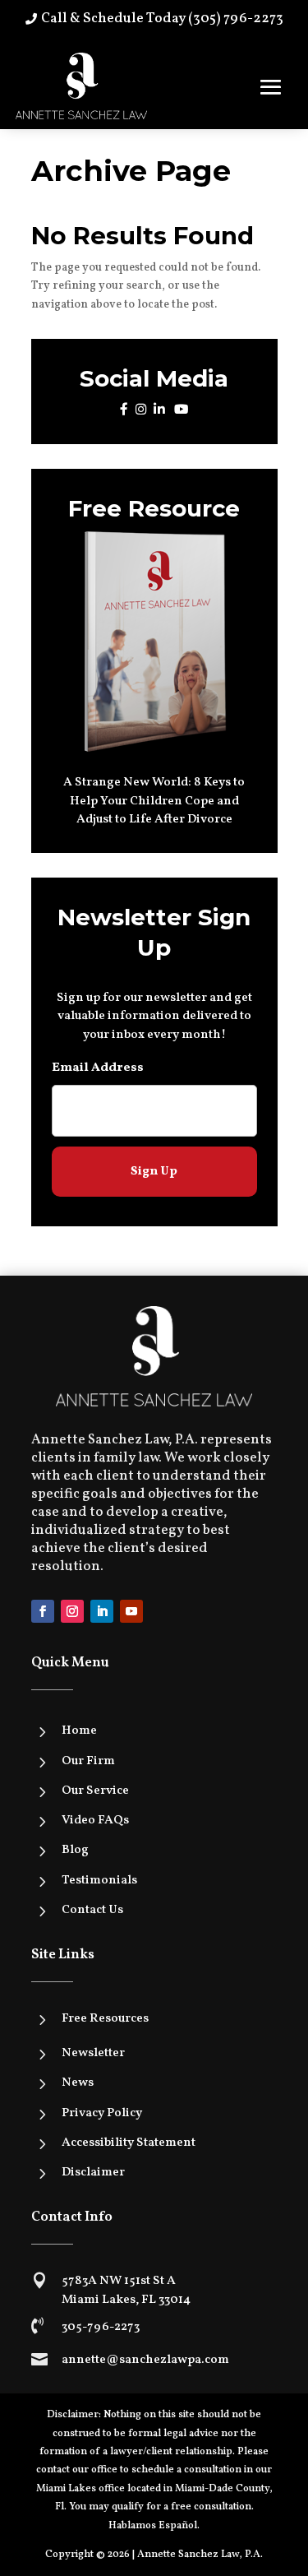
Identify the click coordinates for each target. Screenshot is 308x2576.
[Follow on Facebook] (43, 1611)
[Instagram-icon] (141, 410)
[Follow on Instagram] (72, 1611)
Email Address (98, 1068)
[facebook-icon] (124, 410)
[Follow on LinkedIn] (102, 1611)
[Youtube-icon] (181, 410)
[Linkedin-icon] (159, 410)
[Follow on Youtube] (131, 1611)
